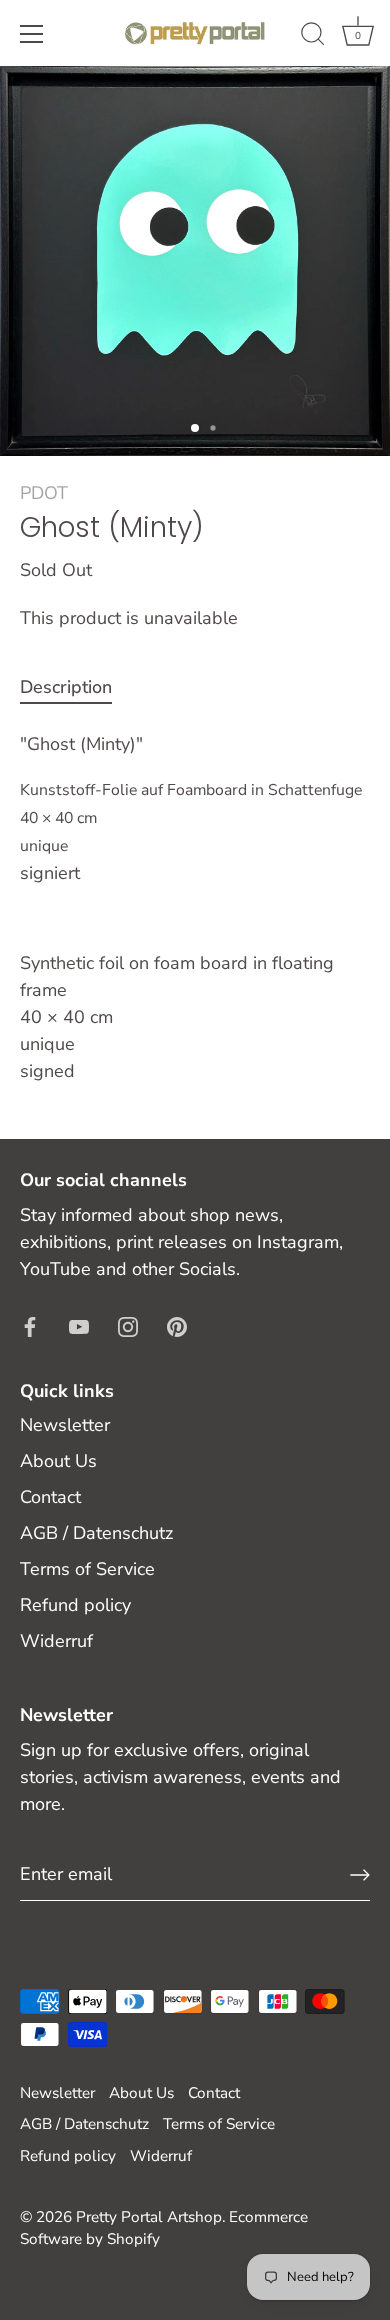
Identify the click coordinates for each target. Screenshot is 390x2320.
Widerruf (56, 1641)
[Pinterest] (177, 1326)
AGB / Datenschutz (96, 1533)
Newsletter (65, 1425)
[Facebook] (30, 1326)
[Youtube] (79, 1326)
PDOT (44, 493)
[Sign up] (360, 1875)
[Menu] (32, 34)
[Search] (313, 37)
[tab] (76, 687)
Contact (50, 1497)
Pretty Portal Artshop (149, 2217)
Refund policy (75, 1605)
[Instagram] (128, 1326)
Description (66, 687)
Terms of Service (87, 1569)
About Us (58, 1461)
